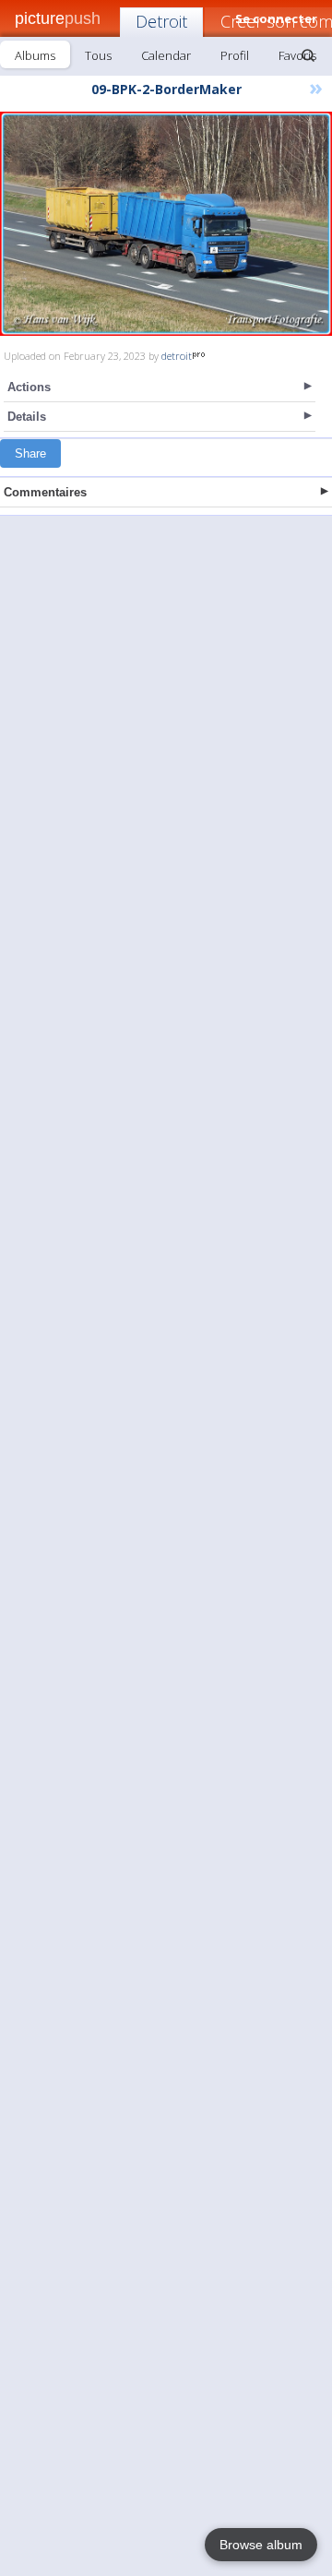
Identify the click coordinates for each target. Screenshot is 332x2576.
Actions (29, 387)
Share (30, 453)
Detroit (161, 21)
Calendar (166, 55)
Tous (98, 55)
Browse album (261, 2545)
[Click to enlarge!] (166, 224)
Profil (235, 55)
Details (27, 417)
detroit (177, 356)
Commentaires (45, 492)
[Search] (308, 55)
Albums (35, 55)
